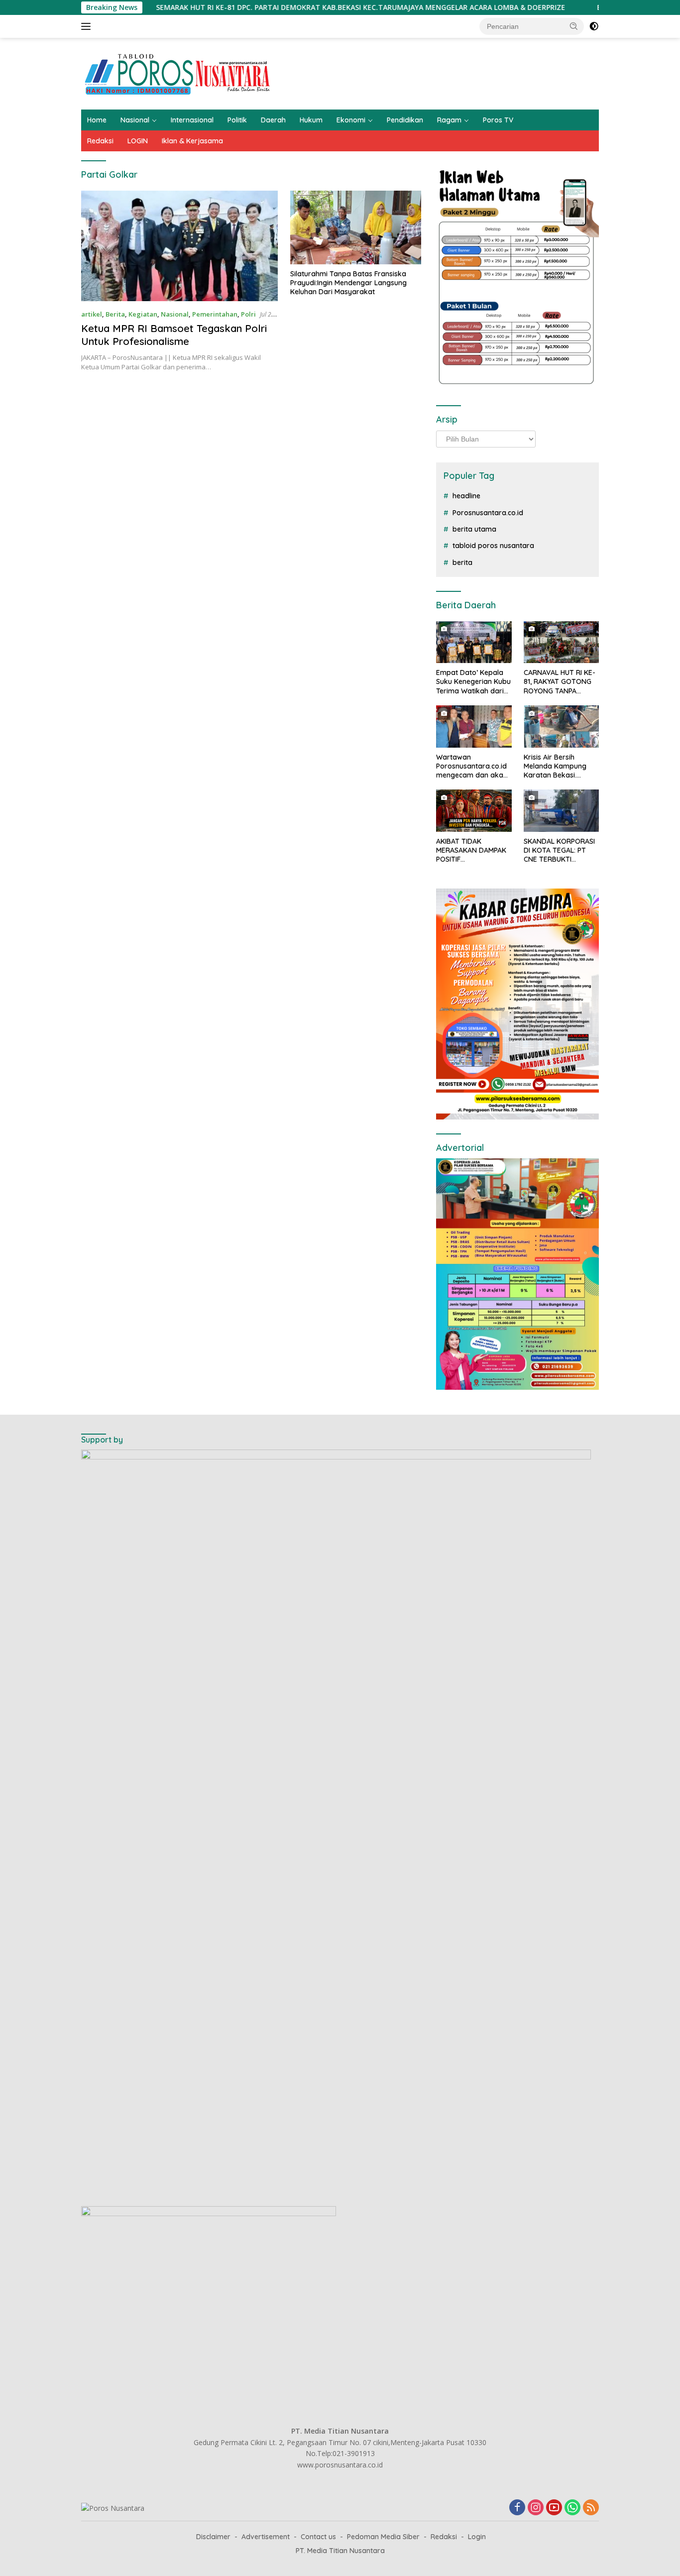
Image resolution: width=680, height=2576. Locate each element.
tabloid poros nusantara (493, 546)
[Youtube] (554, 2508)
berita (462, 562)
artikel (92, 314)
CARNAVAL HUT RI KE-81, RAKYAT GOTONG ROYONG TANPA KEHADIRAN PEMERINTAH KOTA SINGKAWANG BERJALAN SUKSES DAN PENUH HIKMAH (560, 682)
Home (97, 120)
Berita (115, 314)
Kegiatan (143, 314)
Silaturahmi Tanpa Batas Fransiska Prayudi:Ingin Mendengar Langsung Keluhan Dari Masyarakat (348, 283)
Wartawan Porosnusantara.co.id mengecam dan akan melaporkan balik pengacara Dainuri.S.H (473, 766)
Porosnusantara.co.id (488, 513)
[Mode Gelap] (594, 26)
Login (477, 2537)
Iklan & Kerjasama (192, 141)
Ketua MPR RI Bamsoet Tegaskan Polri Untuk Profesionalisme (174, 335)
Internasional (192, 120)
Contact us (318, 2537)
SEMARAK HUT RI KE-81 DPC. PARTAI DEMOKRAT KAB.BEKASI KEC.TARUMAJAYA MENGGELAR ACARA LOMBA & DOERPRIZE (285, 7)
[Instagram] (536, 2508)
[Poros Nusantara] (179, 73)
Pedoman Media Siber (383, 2537)
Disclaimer (213, 2537)
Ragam (449, 120)
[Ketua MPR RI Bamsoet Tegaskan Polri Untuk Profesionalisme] (179, 246)
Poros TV (498, 120)
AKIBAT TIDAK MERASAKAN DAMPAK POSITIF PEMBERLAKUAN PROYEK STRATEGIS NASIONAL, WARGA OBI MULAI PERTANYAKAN (474, 850)
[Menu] (88, 26)
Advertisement (266, 2537)
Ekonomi (351, 120)
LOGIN (138, 141)
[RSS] (591, 2508)
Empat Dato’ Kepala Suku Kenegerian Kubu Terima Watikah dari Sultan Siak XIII (473, 682)
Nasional (135, 120)
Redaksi (100, 141)
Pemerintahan (215, 314)
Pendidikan (405, 120)
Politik (237, 120)
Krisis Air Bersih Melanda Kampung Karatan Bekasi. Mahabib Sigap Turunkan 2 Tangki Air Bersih (560, 766)
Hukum (311, 120)
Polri (248, 314)
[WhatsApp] (572, 2508)
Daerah (273, 120)
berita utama (474, 529)
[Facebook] (517, 2508)
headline (466, 496)
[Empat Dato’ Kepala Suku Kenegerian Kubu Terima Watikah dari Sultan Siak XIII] (474, 642)
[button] (574, 26)
